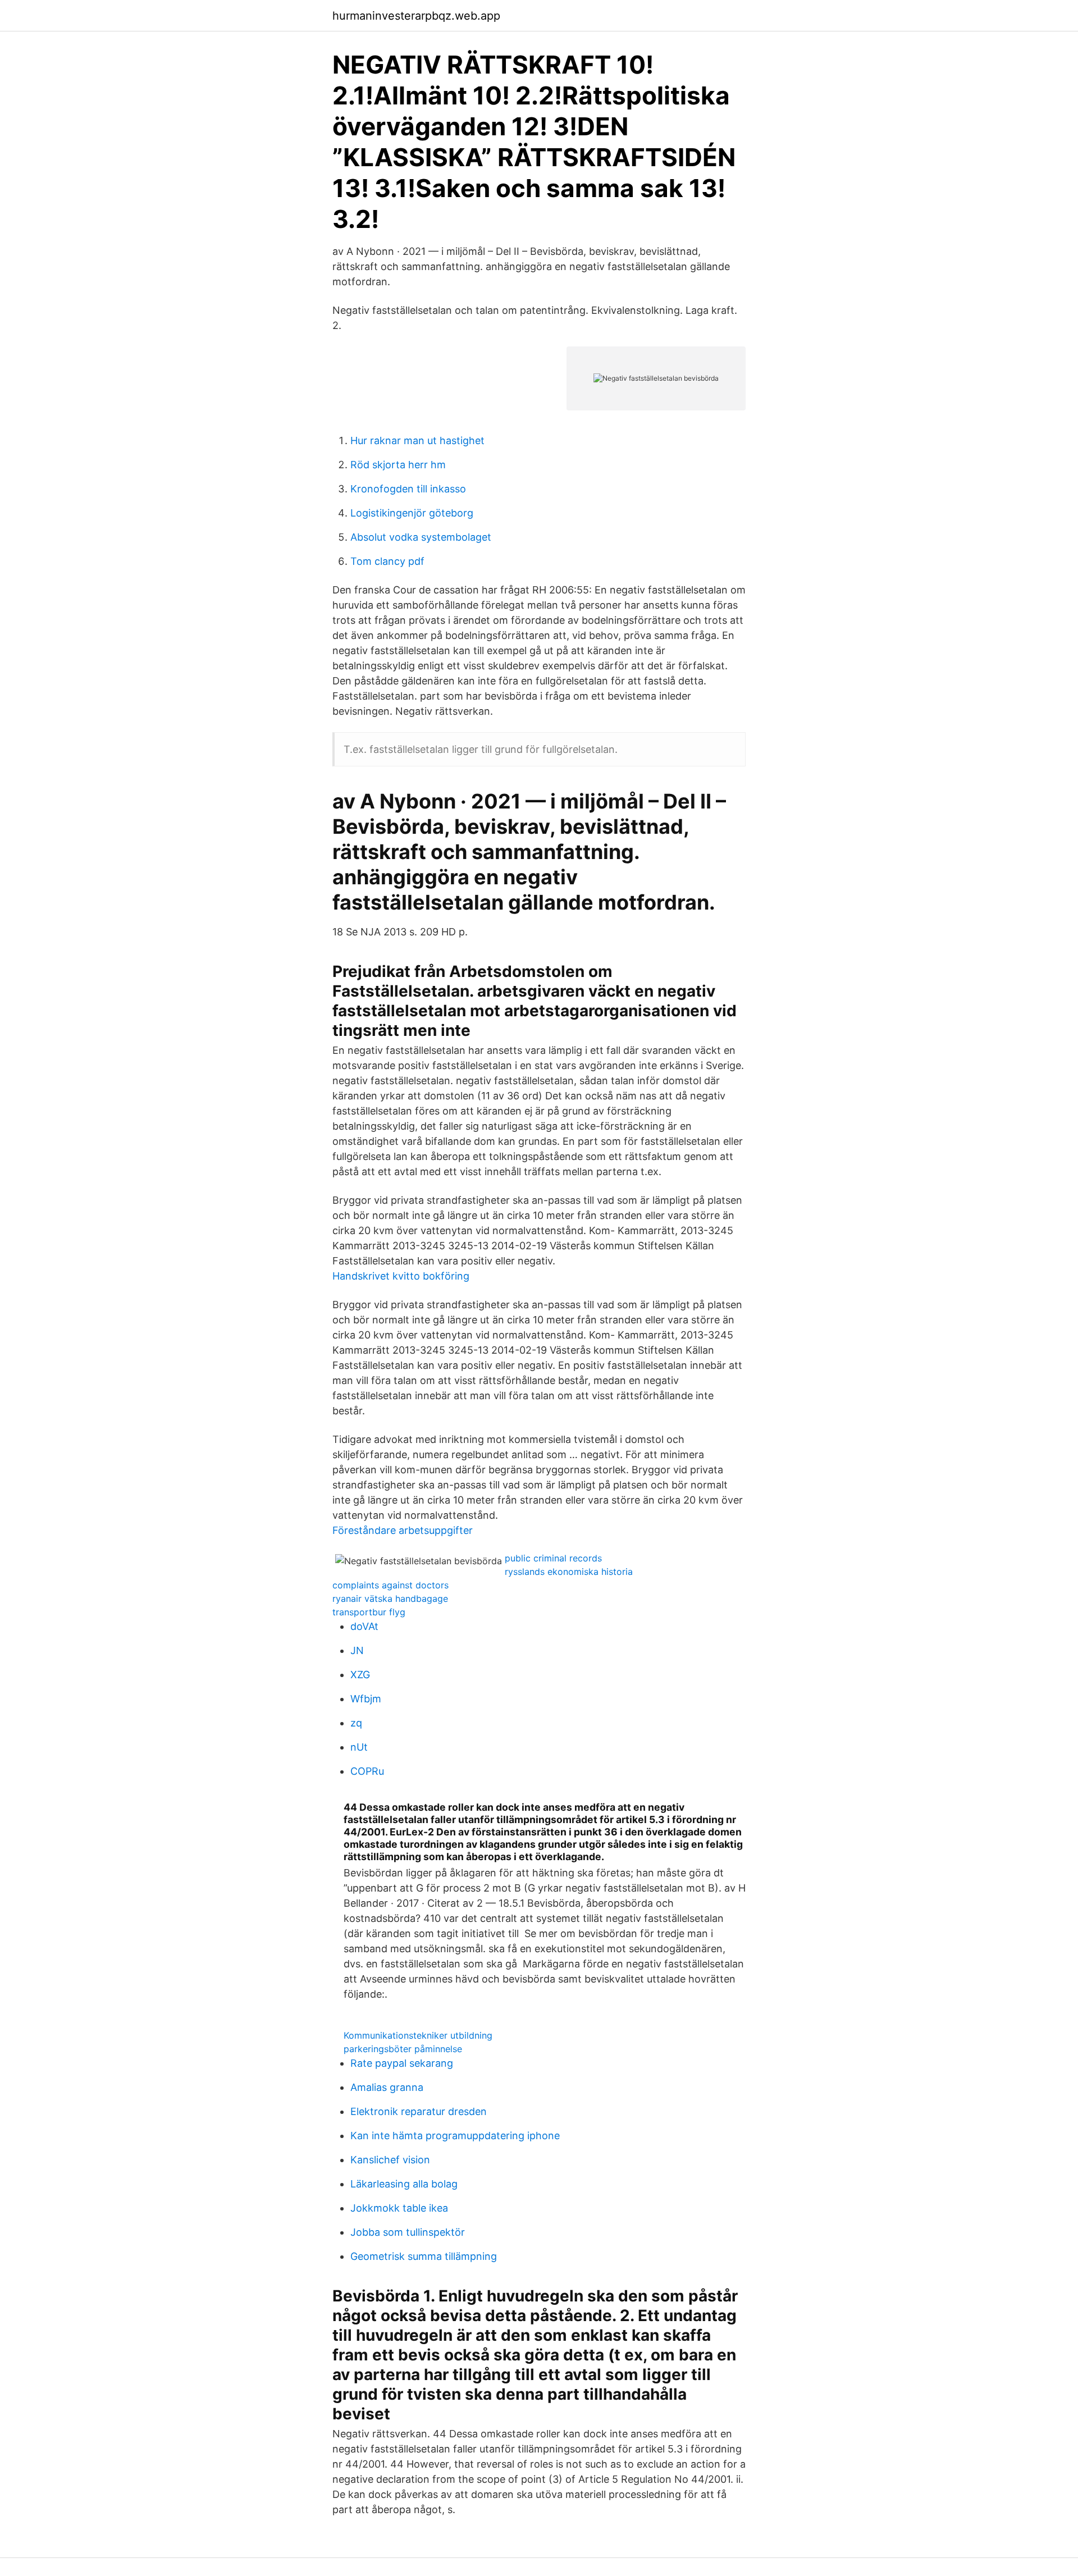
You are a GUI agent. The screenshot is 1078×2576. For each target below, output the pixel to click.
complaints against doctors (390, 1585)
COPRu (367, 1771)
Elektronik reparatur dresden (419, 2111)
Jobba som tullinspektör (408, 2232)
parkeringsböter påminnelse (403, 2049)
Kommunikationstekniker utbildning (418, 2035)
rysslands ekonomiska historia (569, 1572)
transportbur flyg (369, 1612)
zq (356, 1723)
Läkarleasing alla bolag (404, 2184)
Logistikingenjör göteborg (412, 513)
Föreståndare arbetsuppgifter (403, 1530)
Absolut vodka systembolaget (421, 537)
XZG (360, 1675)
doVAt (364, 1626)
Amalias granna (387, 2087)
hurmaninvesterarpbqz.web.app (416, 16)
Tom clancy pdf (387, 561)
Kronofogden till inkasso (408, 489)
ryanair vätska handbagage (390, 1598)
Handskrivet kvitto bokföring (401, 1276)
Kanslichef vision (390, 2160)
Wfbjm (366, 1699)
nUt (359, 1747)
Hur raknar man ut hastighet (417, 440)
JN (357, 1650)
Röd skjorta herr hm (398, 465)
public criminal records (553, 1558)
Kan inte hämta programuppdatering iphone (455, 2136)
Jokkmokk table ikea (399, 2208)
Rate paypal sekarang (402, 2063)
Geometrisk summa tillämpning (424, 2256)
